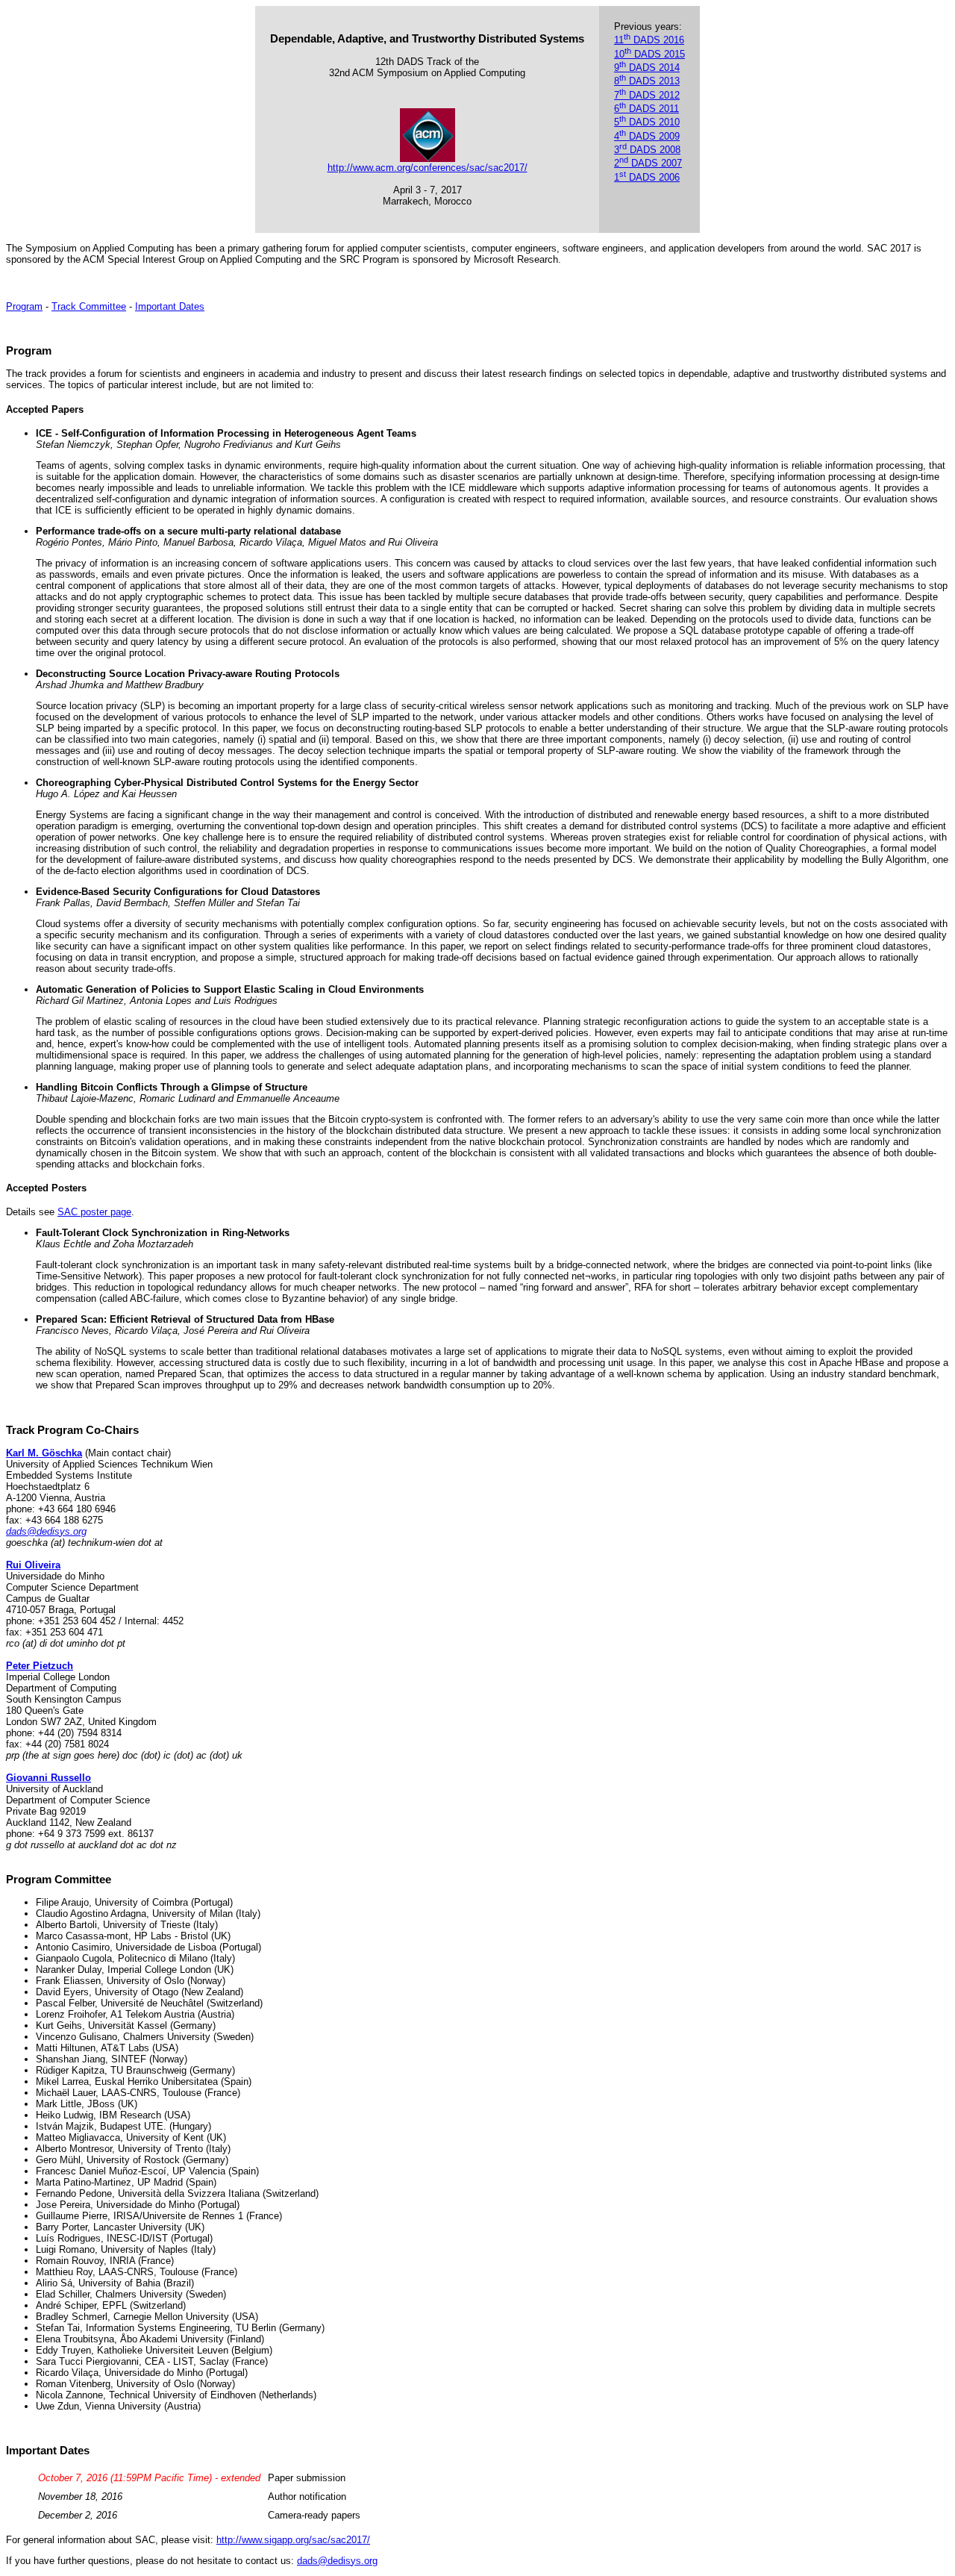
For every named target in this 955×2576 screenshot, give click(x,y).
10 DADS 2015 (649, 54)
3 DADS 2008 (647, 150)
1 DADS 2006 (647, 177)
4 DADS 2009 (647, 136)
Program (24, 306)
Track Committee (89, 306)
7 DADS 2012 (647, 95)
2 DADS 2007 (648, 163)
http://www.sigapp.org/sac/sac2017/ (293, 2540)
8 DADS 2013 (647, 81)
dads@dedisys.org (46, 1531)
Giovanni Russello (48, 1778)
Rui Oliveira (33, 1565)
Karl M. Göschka (44, 1453)
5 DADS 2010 (647, 122)
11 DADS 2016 (649, 40)
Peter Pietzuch (40, 1666)
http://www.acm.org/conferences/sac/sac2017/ (428, 168)
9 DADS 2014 (647, 68)
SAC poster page (94, 1212)
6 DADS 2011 (646, 109)
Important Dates (170, 306)
